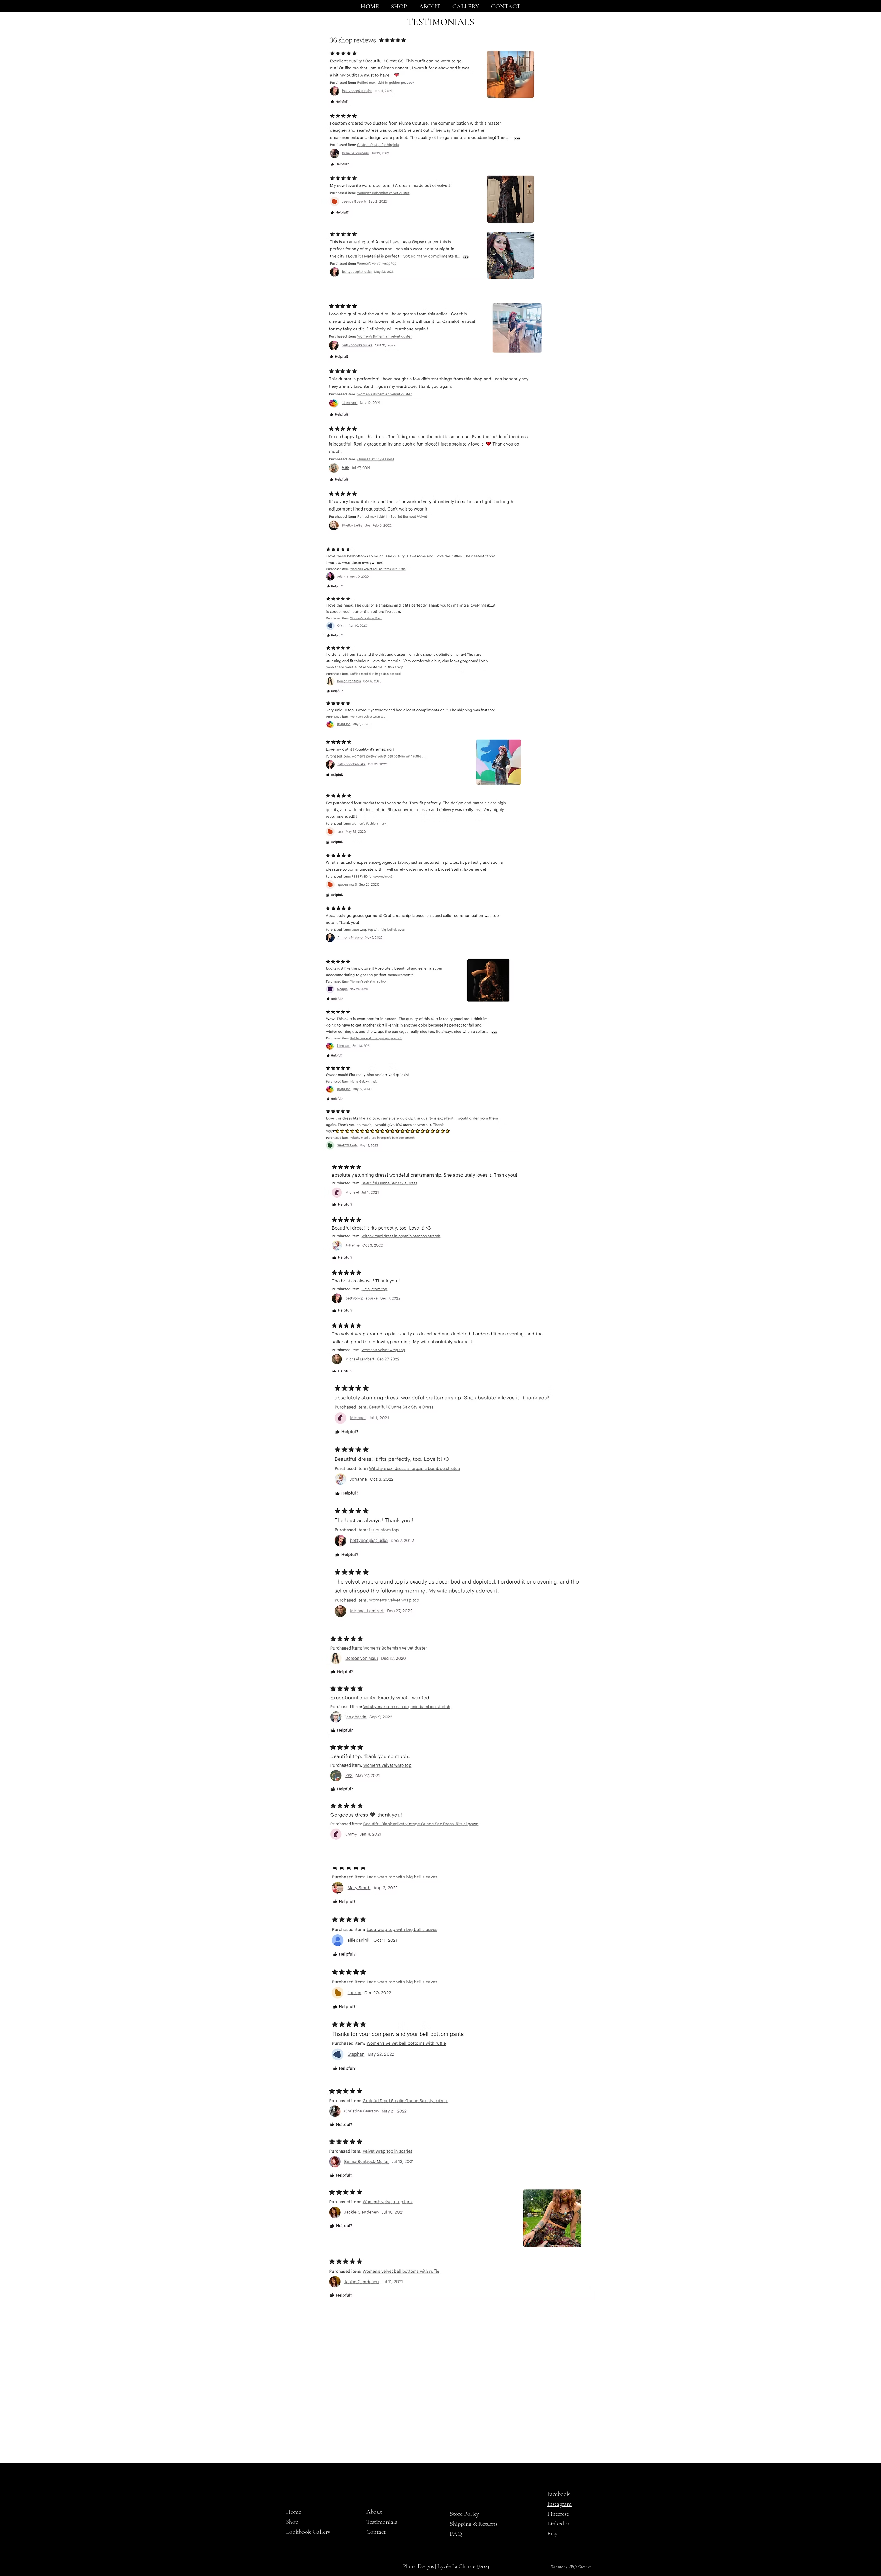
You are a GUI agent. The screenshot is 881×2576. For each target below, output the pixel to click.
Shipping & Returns (474, 2524)
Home (294, 2512)
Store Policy (464, 2514)
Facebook (559, 2494)
